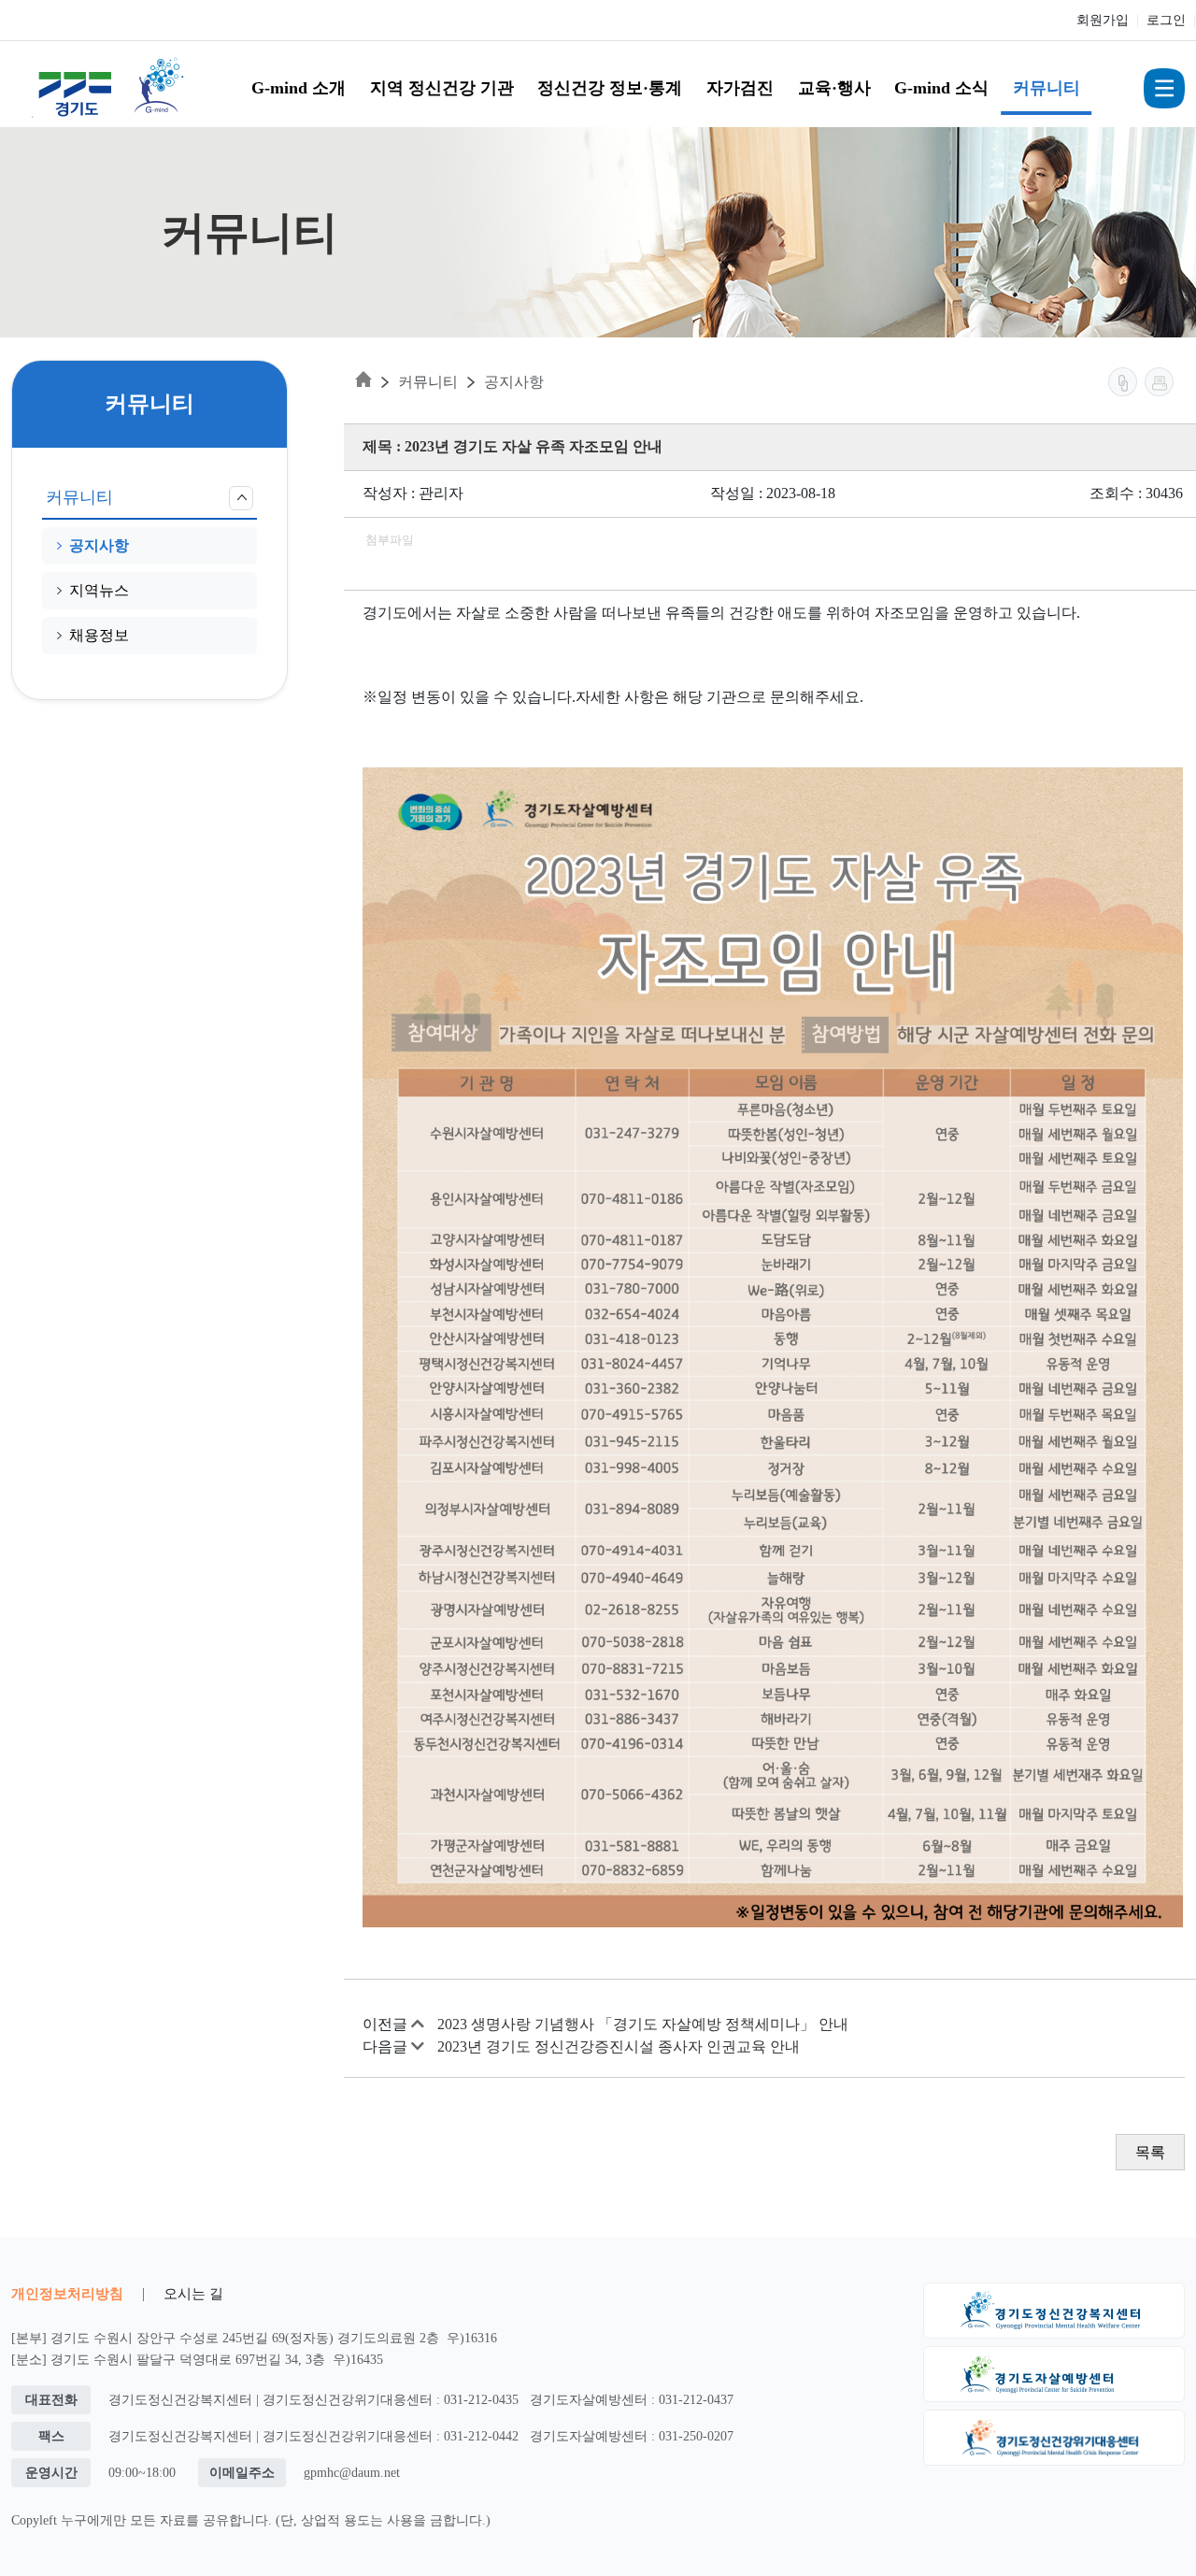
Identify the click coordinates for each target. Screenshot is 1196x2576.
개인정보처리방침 (67, 2293)
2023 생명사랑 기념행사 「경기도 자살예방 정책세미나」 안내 (643, 2024)
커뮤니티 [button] (79, 497)
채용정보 (99, 635)
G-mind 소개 (299, 88)
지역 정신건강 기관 (442, 88)
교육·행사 (834, 88)
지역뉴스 (99, 590)
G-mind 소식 (941, 88)
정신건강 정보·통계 (610, 88)
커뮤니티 (1046, 88)
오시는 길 (193, 2293)
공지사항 (99, 545)
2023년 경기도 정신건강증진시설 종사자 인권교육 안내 (619, 2046)
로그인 (1166, 20)
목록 (1150, 2152)
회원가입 (1103, 20)
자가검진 (740, 88)
